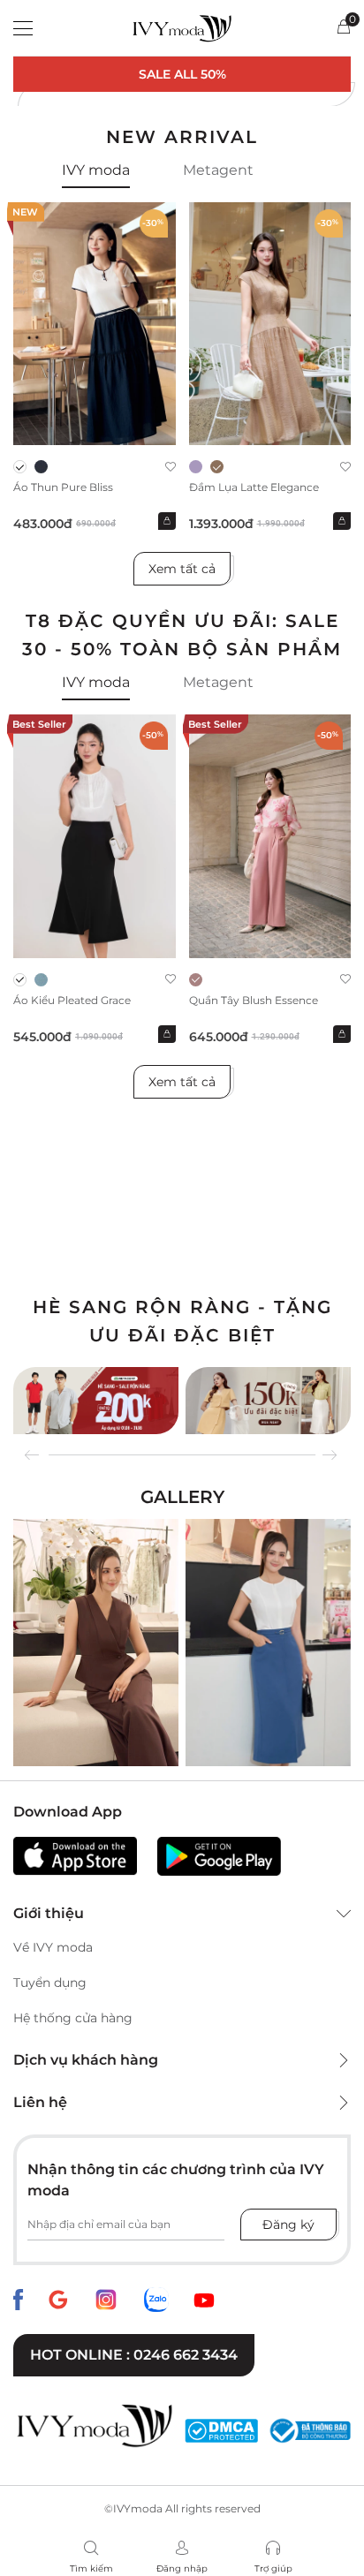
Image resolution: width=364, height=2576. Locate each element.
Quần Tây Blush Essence (254, 1000)
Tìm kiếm (91, 2568)
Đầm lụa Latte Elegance (254, 487)
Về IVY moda (53, 1947)
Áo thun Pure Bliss (63, 487)
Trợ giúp (273, 2568)
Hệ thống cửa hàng (73, 2018)
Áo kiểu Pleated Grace (72, 1000)
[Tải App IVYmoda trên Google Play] (219, 1856)
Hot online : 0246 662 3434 (134, 2355)
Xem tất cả (182, 569)
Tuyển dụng (50, 1983)
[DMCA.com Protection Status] (221, 2431)
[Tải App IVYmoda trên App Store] (75, 1856)
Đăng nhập (182, 2568)
